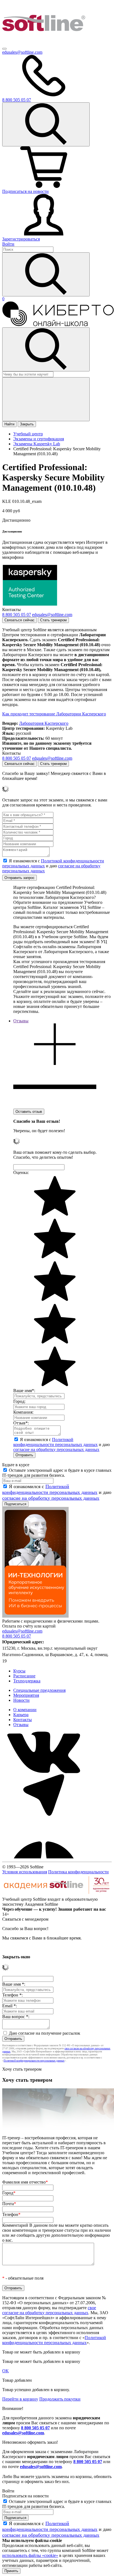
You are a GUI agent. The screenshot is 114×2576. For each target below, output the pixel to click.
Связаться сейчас (20, 620)
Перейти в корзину (20, 2399)
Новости (21, 1700)
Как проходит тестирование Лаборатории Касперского (54, 714)
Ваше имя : (14, 1984)
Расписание (24, 1676)
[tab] (55, 1063)
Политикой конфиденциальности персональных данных (55, 1442)
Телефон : (12, 1995)
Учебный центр (28, 434)
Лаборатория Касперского (44, 723)
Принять (11, 2571)
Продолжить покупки (60, 2399)
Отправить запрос (20, 878)
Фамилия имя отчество (25, 2182)
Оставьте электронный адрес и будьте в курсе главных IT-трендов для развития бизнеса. (57, 1473)
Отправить (24, 1455)
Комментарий (57, 2233)
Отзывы (21, 1725)
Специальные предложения (39, 1690)
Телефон (11, 2214)
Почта (9, 2204)
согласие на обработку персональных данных (56, 1449)
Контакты (23, 1720)
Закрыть (27, 424)
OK (6, 2371)
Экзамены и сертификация (39, 439)
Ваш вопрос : (16, 2017)
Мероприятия (26, 1695)
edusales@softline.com (22, 52)
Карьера (21, 1715)
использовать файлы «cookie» (30, 2555)
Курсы (19, 1671)
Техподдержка (27, 1681)
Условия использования (25, 1872)
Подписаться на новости (25, 191)
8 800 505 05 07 (35, 2428)
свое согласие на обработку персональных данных (49, 2310)
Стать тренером (53, 620)
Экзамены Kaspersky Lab (37, 444)
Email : (10, 2006)
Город (9, 2193)
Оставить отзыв (29, 1112)
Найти (9, 424)
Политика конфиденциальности (78, 1872)
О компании (25, 1710)
